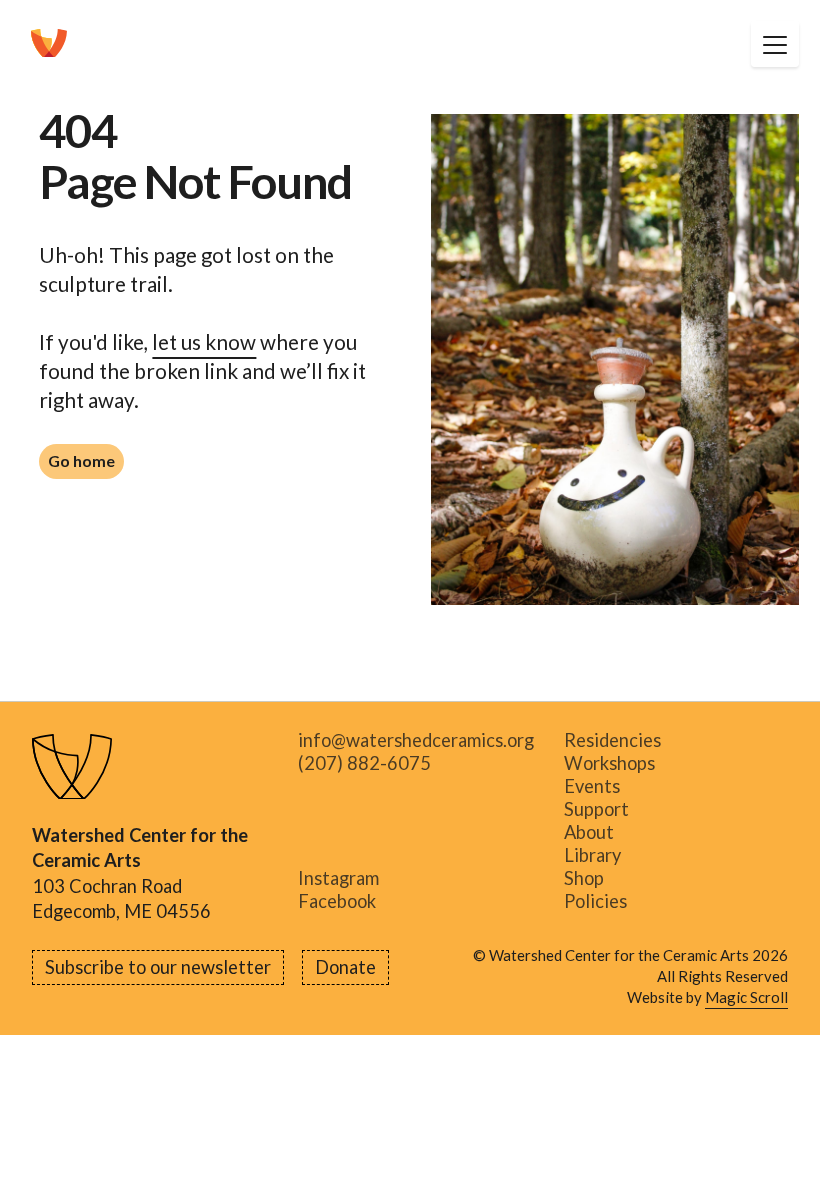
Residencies (612, 740)
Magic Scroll (746, 997)
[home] (49, 44)
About (589, 832)
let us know (204, 342)
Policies (595, 901)
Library (592, 855)
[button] (775, 44)
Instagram (338, 878)
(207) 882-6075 (364, 763)
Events (592, 786)
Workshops (609, 763)
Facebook (337, 901)
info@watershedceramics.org (416, 740)
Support (596, 809)
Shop (584, 878)
